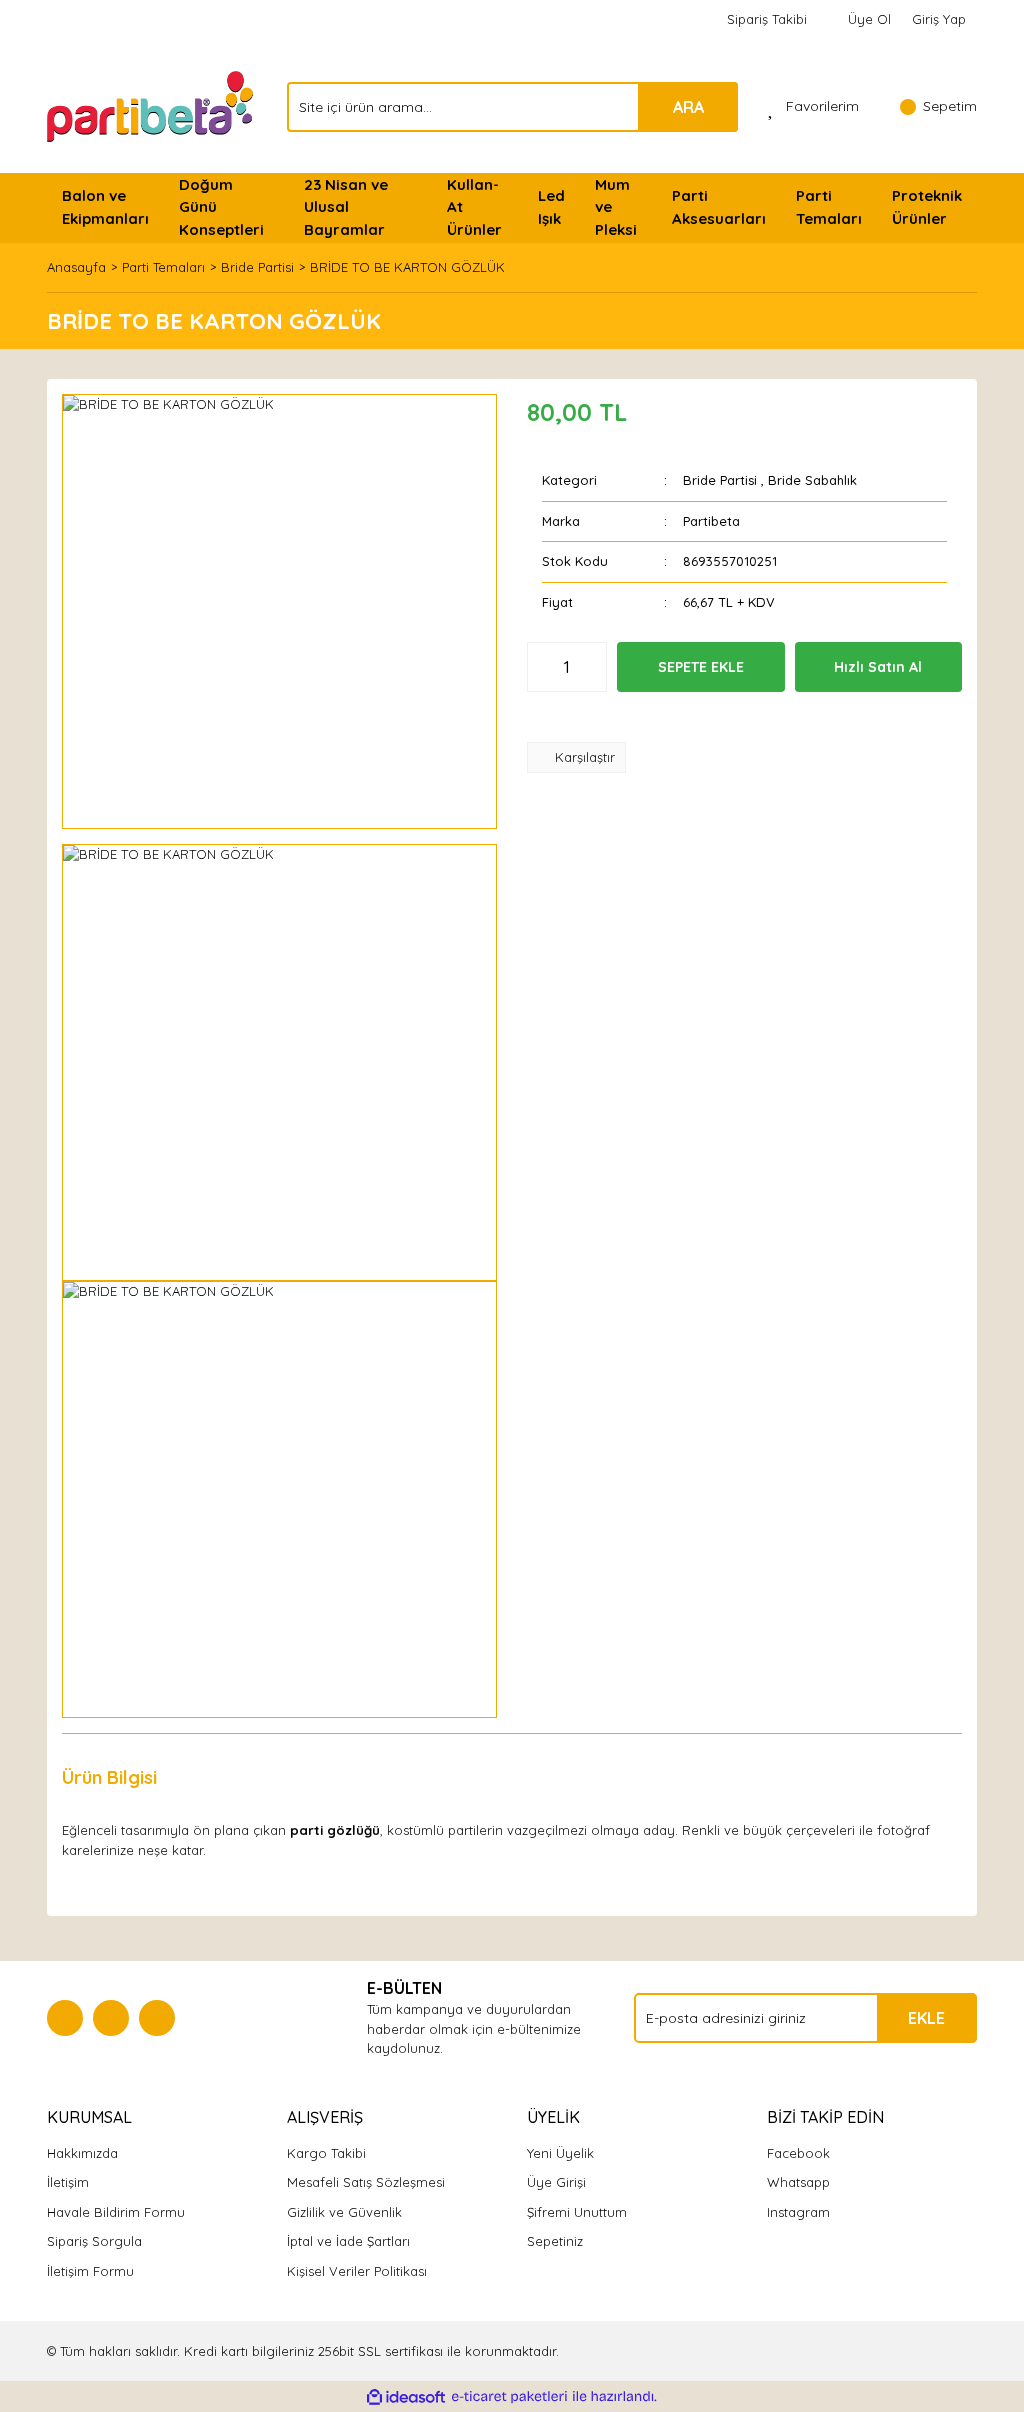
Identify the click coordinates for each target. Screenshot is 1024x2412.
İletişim (68, 2182)
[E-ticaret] (509, 2397)
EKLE (926, 2018)
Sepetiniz (555, 2241)
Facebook (798, 2153)
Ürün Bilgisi (109, 1777)
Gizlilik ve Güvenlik (344, 2212)
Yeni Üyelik (560, 2153)
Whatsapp (798, 2182)
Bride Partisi (720, 480)
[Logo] (152, 105)
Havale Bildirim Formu (116, 2212)
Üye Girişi (556, 2182)
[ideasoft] (406, 2397)
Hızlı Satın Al (878, 667)
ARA (688, 107)
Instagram (798, 2212)
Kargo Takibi (326, 2153)
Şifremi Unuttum (577, 2212)
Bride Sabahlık (812, 480)
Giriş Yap (939, 19)
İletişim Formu (90, 2271)
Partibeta (711, 521)
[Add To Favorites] (588, 717)
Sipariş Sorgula (94, 2241)
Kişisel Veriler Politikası (357, 2271)
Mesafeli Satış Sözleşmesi (366, 2182)
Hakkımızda (82, 2153)
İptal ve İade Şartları (348, 2241)
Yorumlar (227, 1777)
